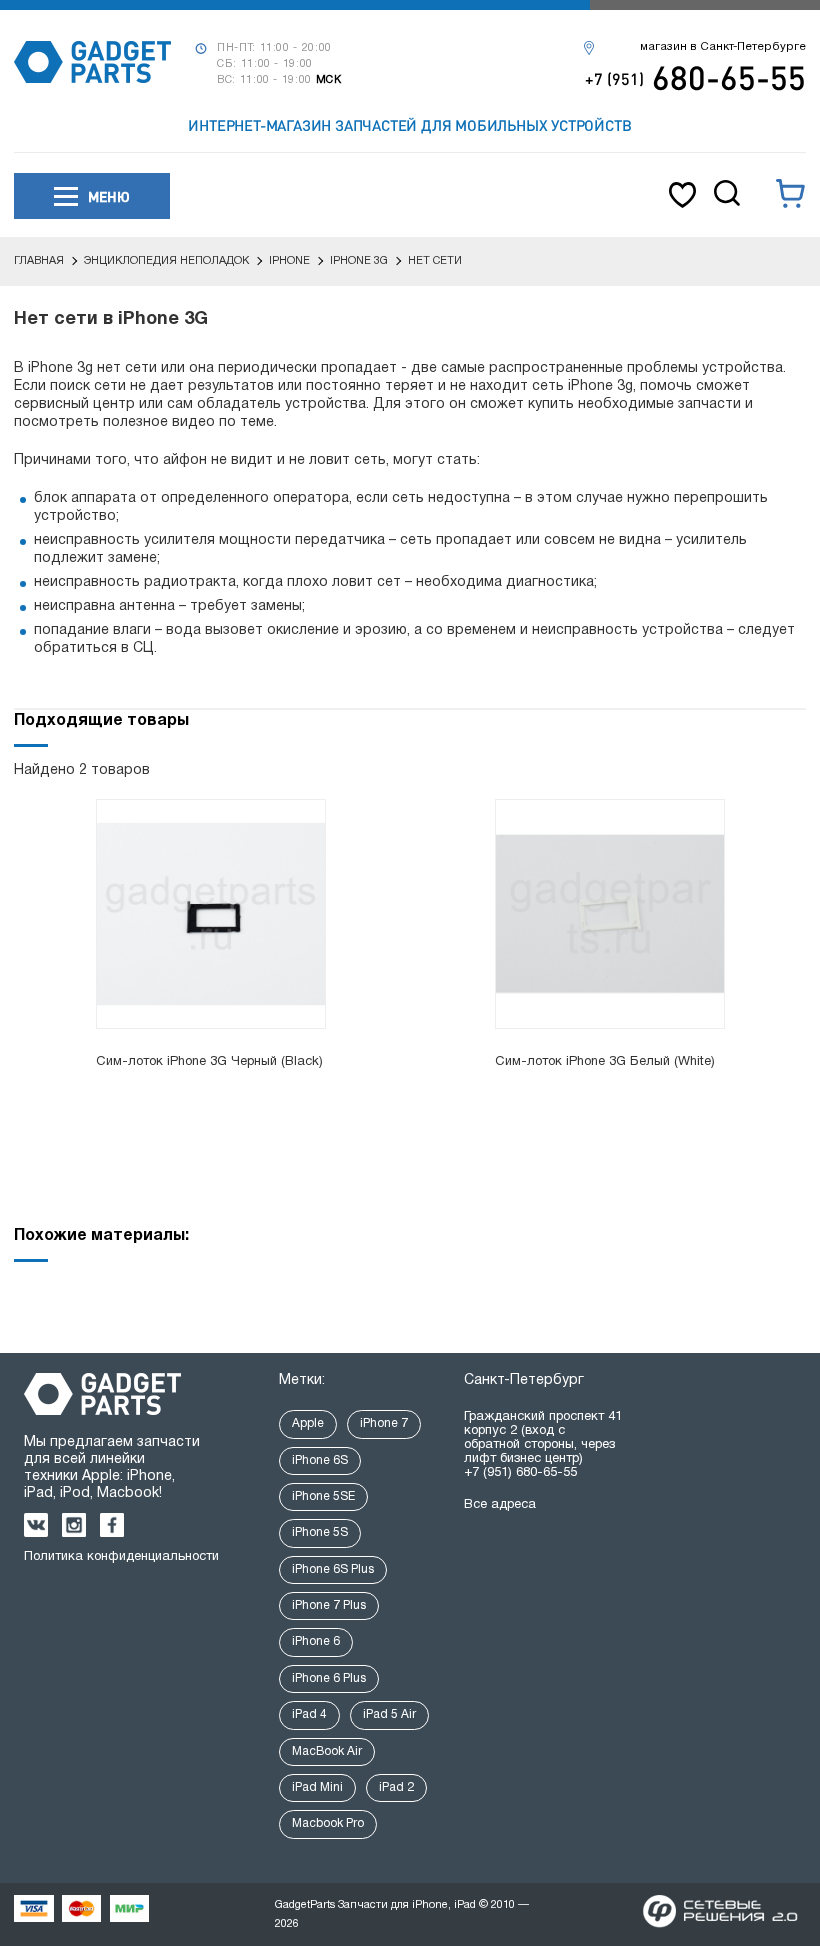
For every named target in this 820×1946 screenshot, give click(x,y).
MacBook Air (327, 1751)
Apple (308, 1423)
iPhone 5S (320, 1532)
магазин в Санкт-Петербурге (723, 47)
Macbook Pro (328, 1823)
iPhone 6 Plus (329, 1678)
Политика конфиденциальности (121, 1557)
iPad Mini (317, 1787)
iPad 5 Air (389, 1714)
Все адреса (500, 1505)
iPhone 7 (384, 1423)
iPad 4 (309, 1714)
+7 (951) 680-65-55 (520, 1473)
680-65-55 (695, 77)
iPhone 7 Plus (329, 1605)
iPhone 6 (316, 1641)
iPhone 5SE (323, 1496)
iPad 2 (396, 1787)
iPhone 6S (320, 1460)
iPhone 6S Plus (333, 1569)
